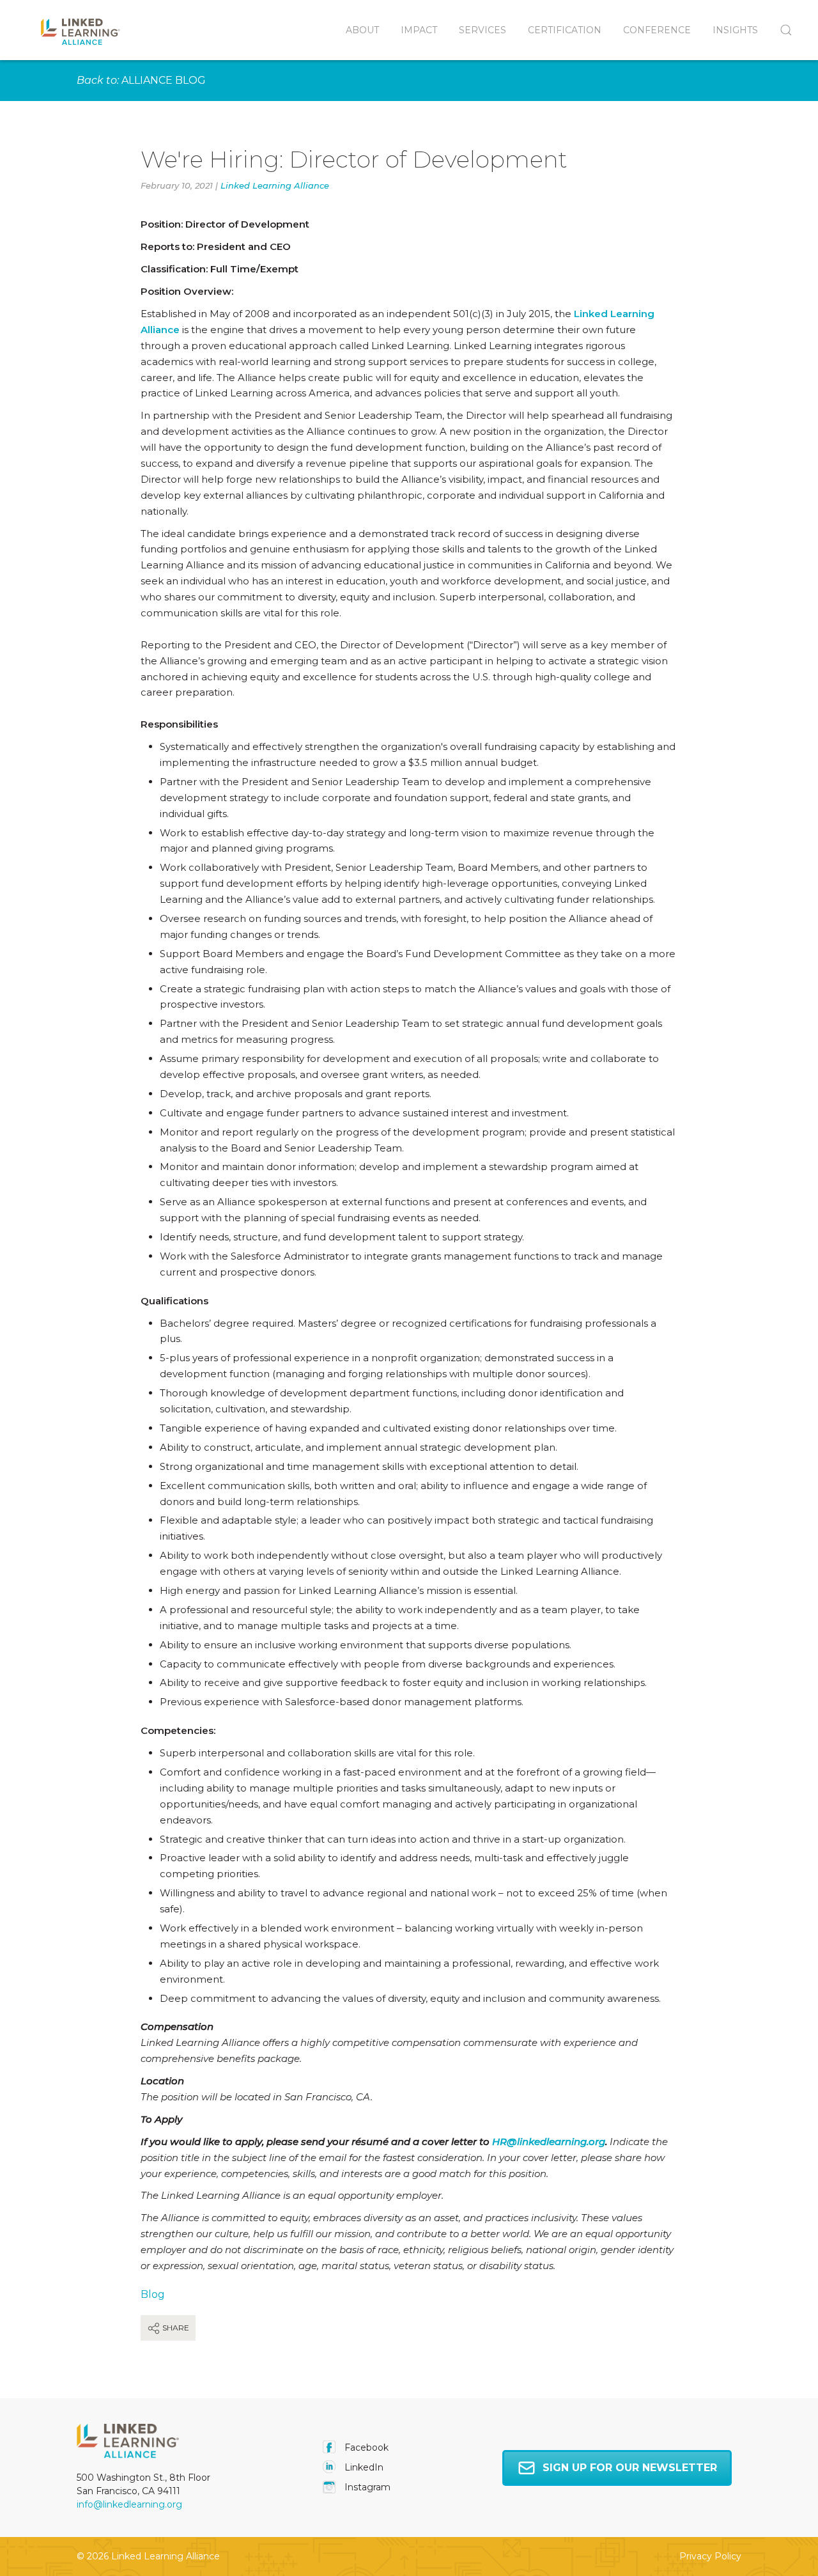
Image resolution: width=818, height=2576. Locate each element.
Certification (565, 30)
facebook (365, 2447)
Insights (735, 30)
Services (482, 30)
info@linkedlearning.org (129, 2504)
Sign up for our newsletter (630, 2468)
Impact (419, 30)
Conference (657, 30)
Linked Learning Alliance (275, 185)
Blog (153, 2294)
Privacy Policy (710, 2556)
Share (175, 2328)
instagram (366, 2487)
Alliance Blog (164, 80)
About (362, 30)
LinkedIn (363, 2467)
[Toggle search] (781, 30)
